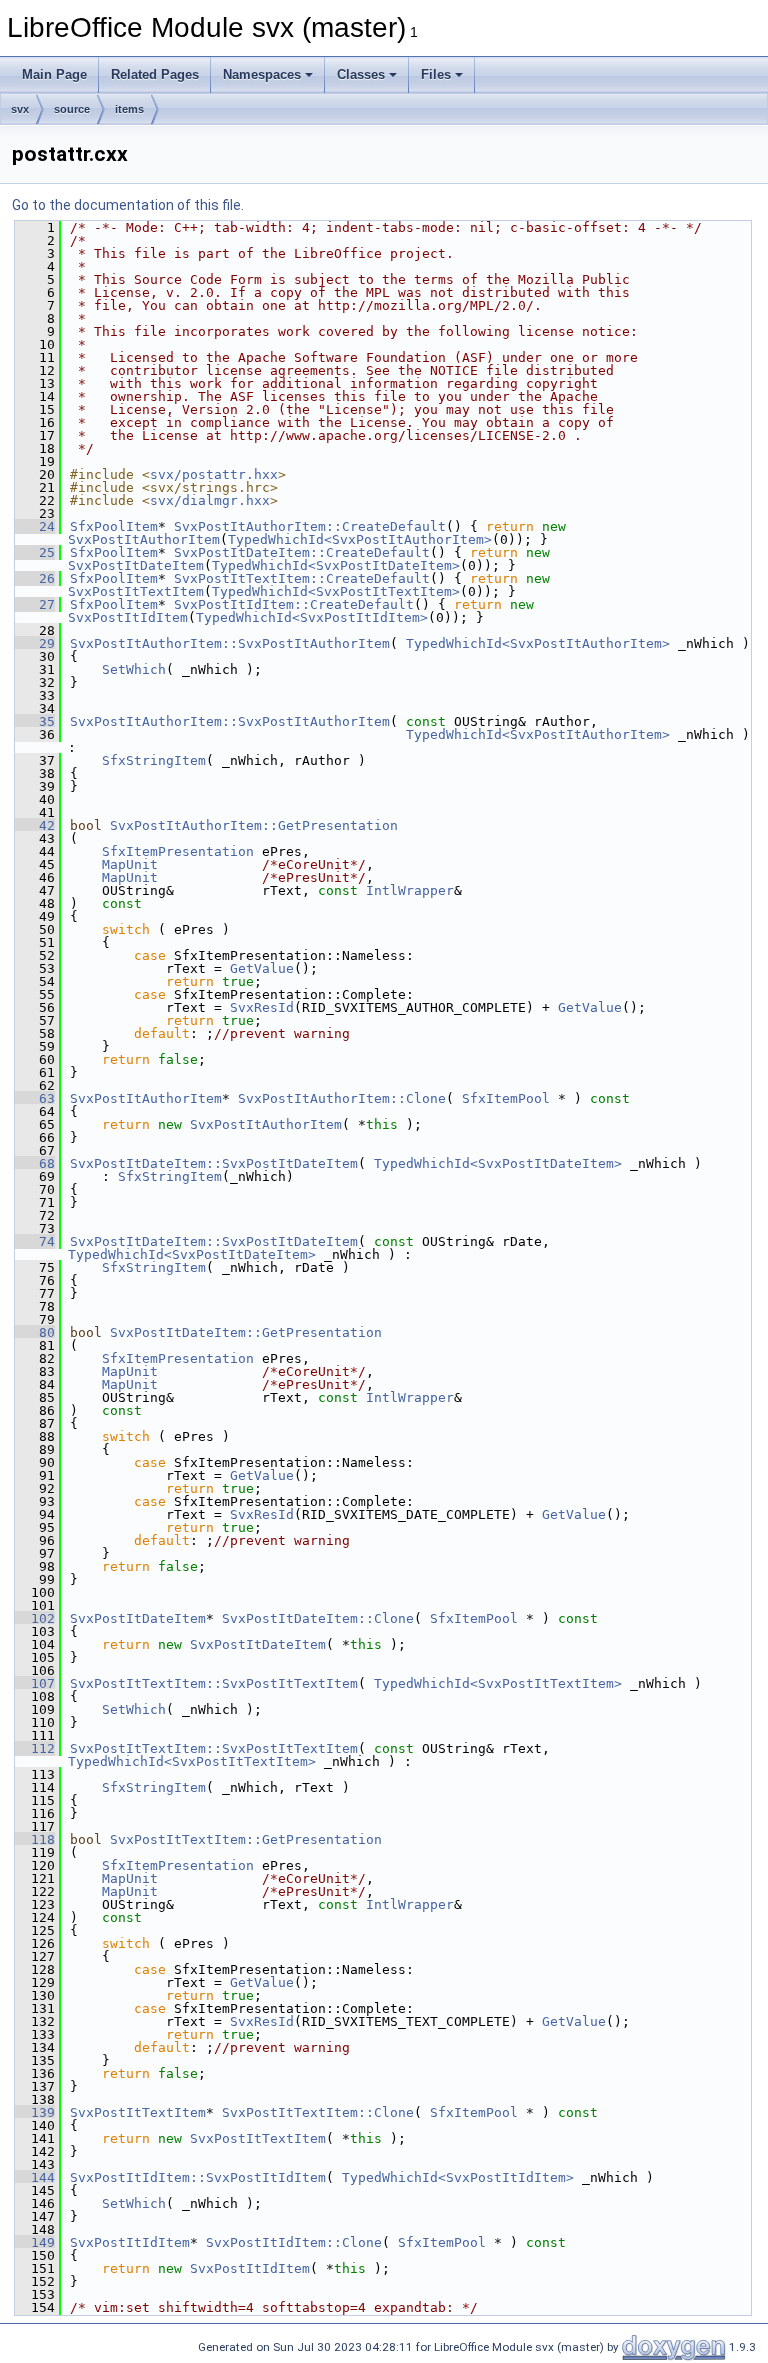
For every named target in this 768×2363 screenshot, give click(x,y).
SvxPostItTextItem (136, 591)
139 (35, 2112)
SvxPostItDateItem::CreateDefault (302, 552)
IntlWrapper (410, 890)
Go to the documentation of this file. (128, 205)
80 (35, 1332)
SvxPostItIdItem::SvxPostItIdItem (198, 2177)
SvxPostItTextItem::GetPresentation (246, 1839)
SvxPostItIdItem (128, 617)
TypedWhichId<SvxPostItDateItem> (336, 565)
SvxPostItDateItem (136, 565)
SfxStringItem (154, 760)
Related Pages (155, 74)
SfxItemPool (506, 1098)
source (72, 109)
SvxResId (262, 1007)
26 (35, 578)
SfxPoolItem (114, 526)
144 (35, 2177)
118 (35, 1839)
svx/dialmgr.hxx (210, 500)
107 (35, 1683)
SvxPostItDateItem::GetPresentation (246, 1332)
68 (35, 1163)
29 (35, 643)
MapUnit (130, 864)
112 (35, 1748)
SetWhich (134, 669)
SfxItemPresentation (178, 851)
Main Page (54, 74)
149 (35, 2242)
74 (35, 1241)
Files (436, 74)
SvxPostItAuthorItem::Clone (342, 1098)
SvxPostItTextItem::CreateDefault (302, 578)
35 (35, 721)
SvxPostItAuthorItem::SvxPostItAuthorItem (230, 643)
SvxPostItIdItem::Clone (294, 2242)
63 (35, 1098)
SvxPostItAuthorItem (144, 539)
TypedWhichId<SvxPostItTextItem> (336, 591)
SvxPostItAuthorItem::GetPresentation (254, 825)
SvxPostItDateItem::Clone (318, 1618)
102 (35, 1618)
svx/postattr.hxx (214, 474)
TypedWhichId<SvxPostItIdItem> (312, 617)
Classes (361, 74)
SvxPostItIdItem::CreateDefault (294, 604)
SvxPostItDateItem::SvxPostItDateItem (214, 1163)
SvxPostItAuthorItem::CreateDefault (310, 526)
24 (35, 526)
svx (20, 109)
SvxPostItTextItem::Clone (318, 2112)
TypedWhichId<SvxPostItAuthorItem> (360, 539)
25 (35, 552)
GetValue (262, 968)
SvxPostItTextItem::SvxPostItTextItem (214, 1683)
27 (35, 604)
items (129, 109)
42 (35, 825)
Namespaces (262, 74)
